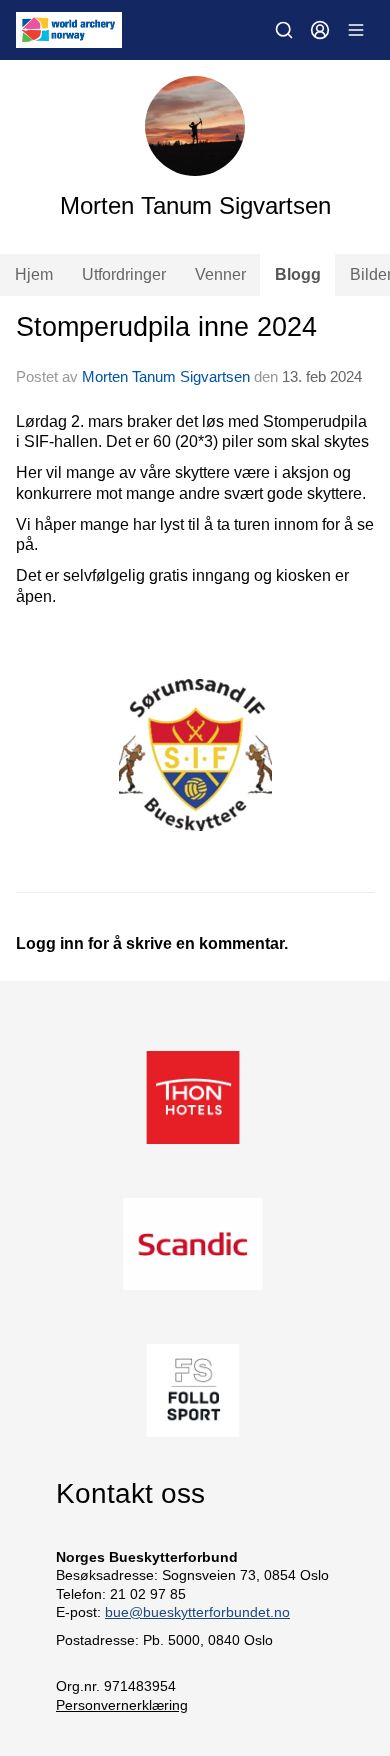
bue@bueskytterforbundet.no (197, 1612)
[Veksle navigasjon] (356, 30)
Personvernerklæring (122, 1705)
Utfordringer (124, 274)
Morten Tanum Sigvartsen (166, 376)
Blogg (298, 274)
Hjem (34, 274)
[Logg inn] (320, 30)
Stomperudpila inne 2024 (166, 327)
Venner (220, 274)
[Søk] (284, 30)
